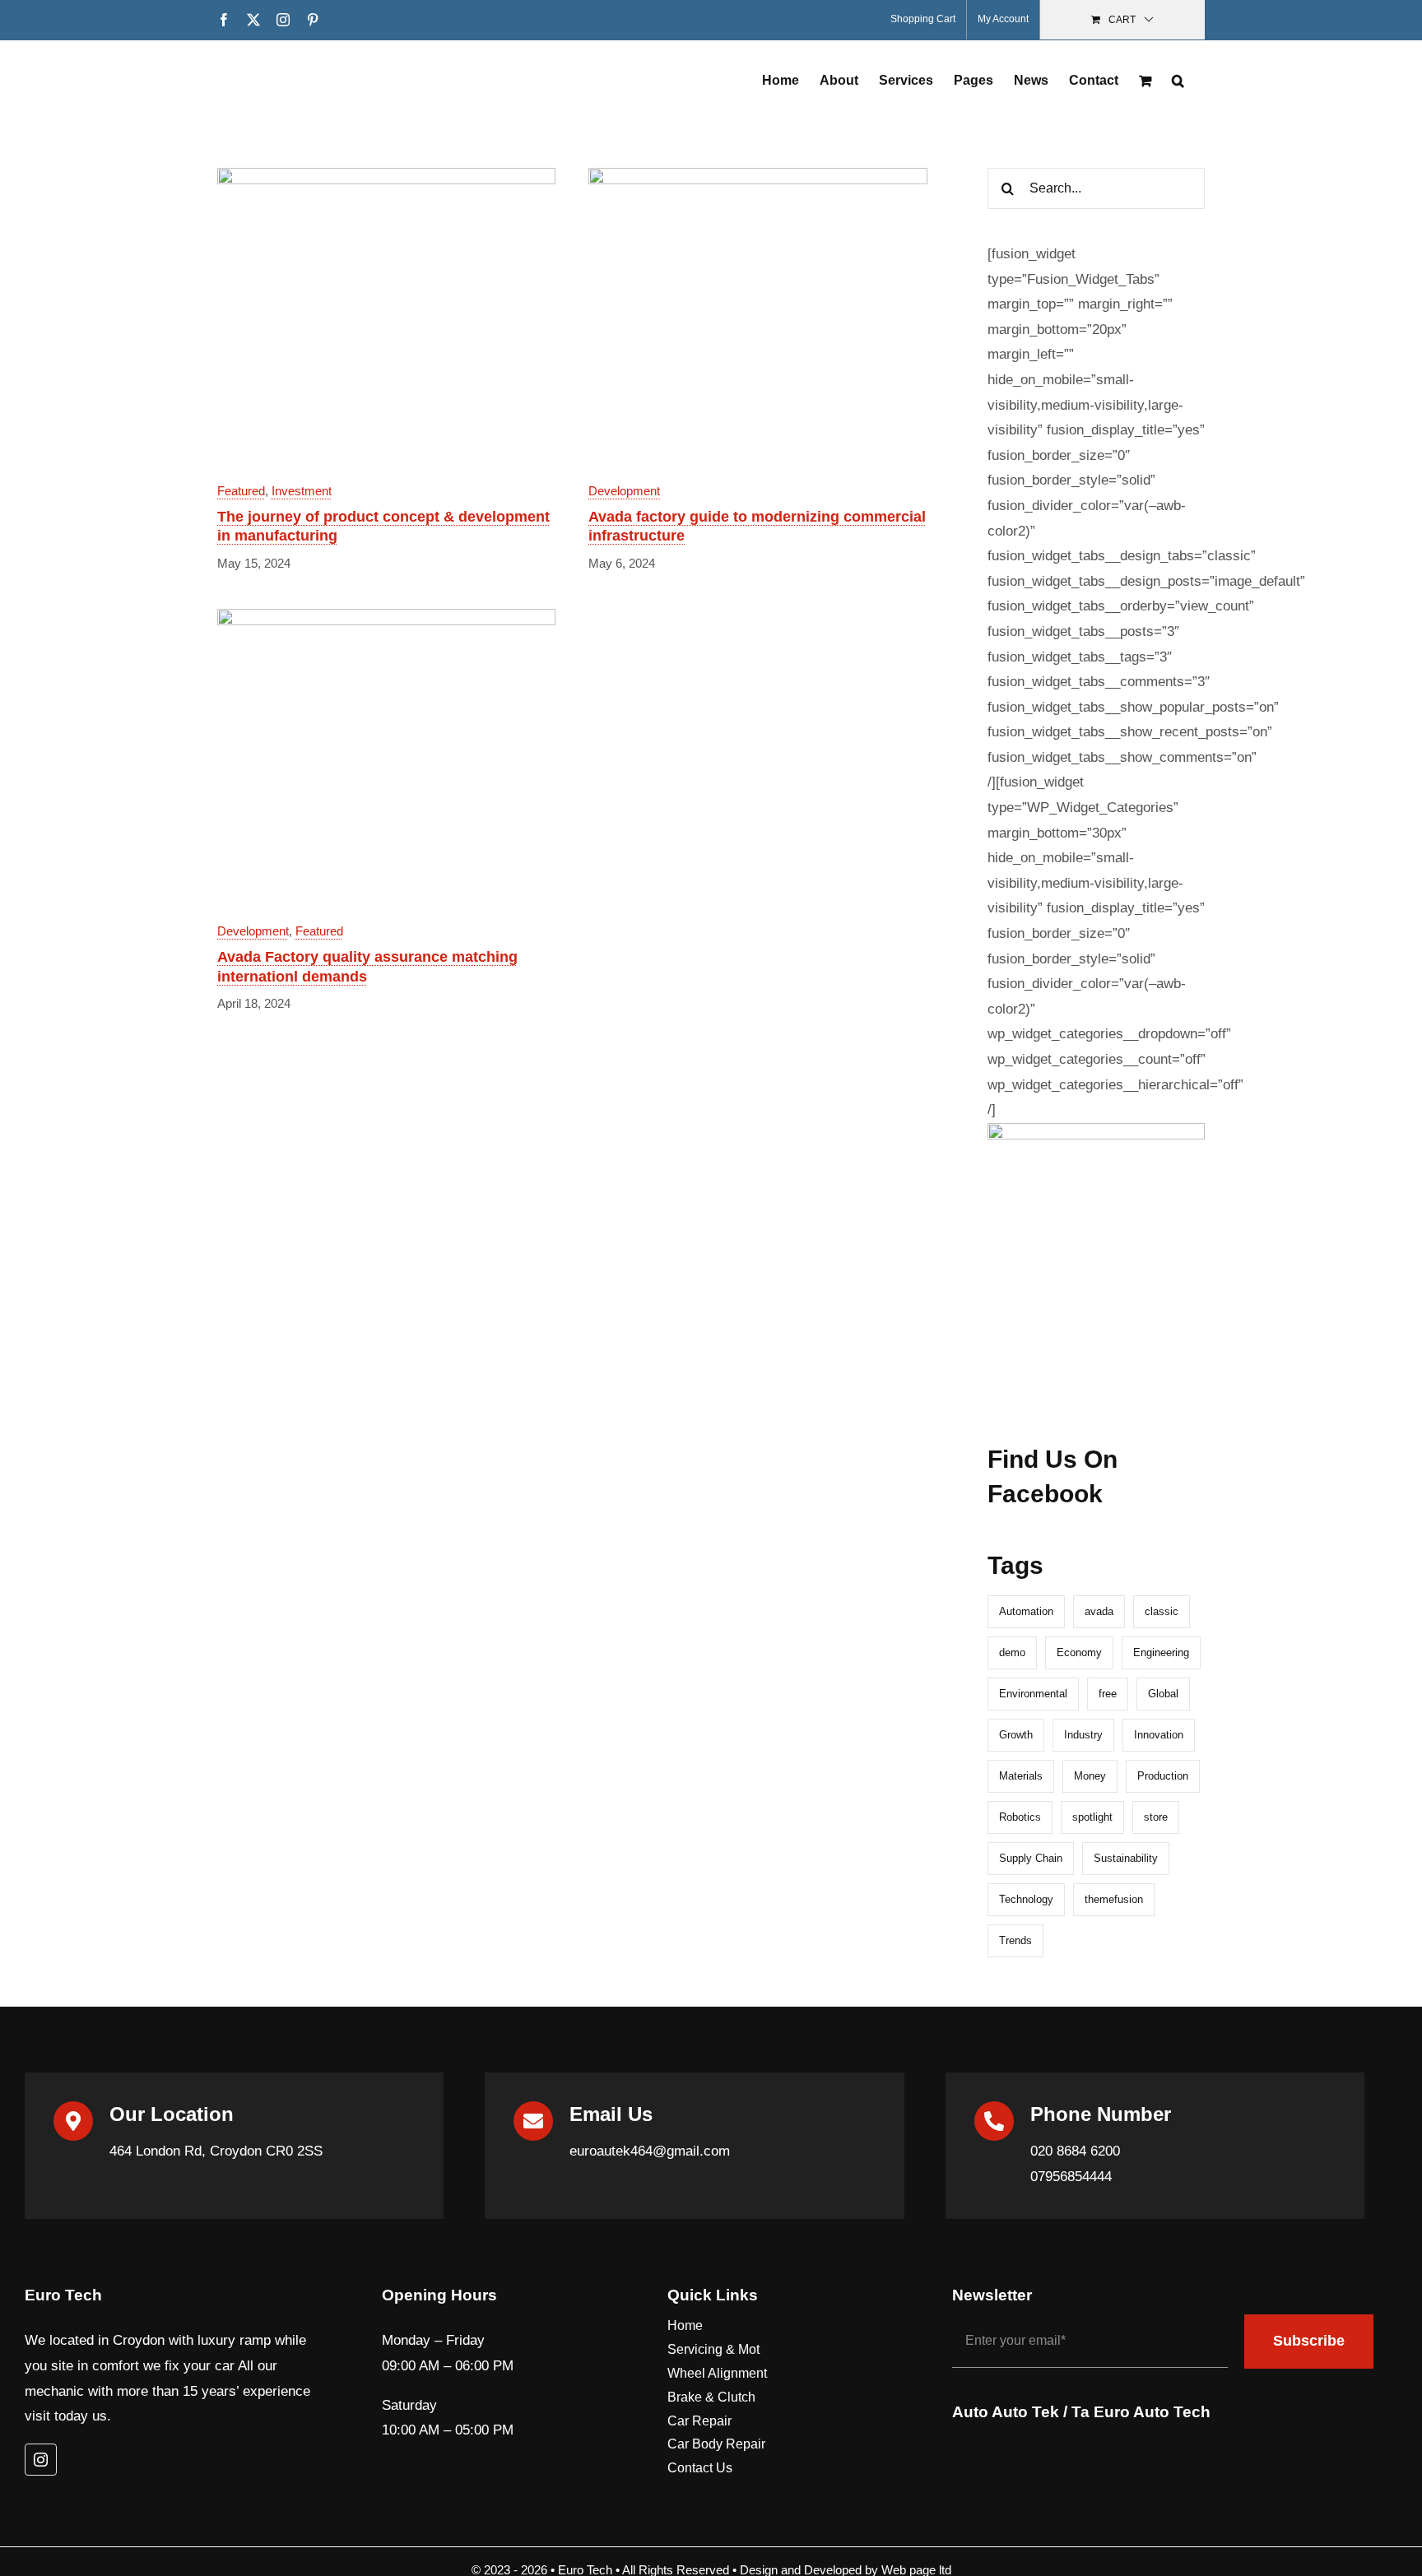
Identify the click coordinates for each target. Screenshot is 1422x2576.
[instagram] (41, 2460)
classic (1162, 1611)
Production (1163, 1776)
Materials (1021, 1776)
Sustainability (1126, 1858)
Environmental (1033, 1694)
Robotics (1020, 1817)
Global (1163, 1694)
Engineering (1161, 1652)
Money (1090, 1776)
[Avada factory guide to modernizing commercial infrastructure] (757, 180)
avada (1099, 1611)
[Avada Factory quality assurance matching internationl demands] (386, 621)
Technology (1026, 1899)
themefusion (1114, 1899)
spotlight (1092, 1817)
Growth (1016, 1735)
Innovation (1159, 1735)
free (1108, 1694)
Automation (1026, 1611)
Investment (302, 491)
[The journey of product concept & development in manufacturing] (386, 180)
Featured (241, 491)
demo (1012, 1652)
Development (624, 491)
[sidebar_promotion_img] (1096, 1130)
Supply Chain (1031, 1858)
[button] (1178, 79)
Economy (1079, 1652)
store (1156, 1817)
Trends (1015, 1940)
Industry (1083, 1735)
